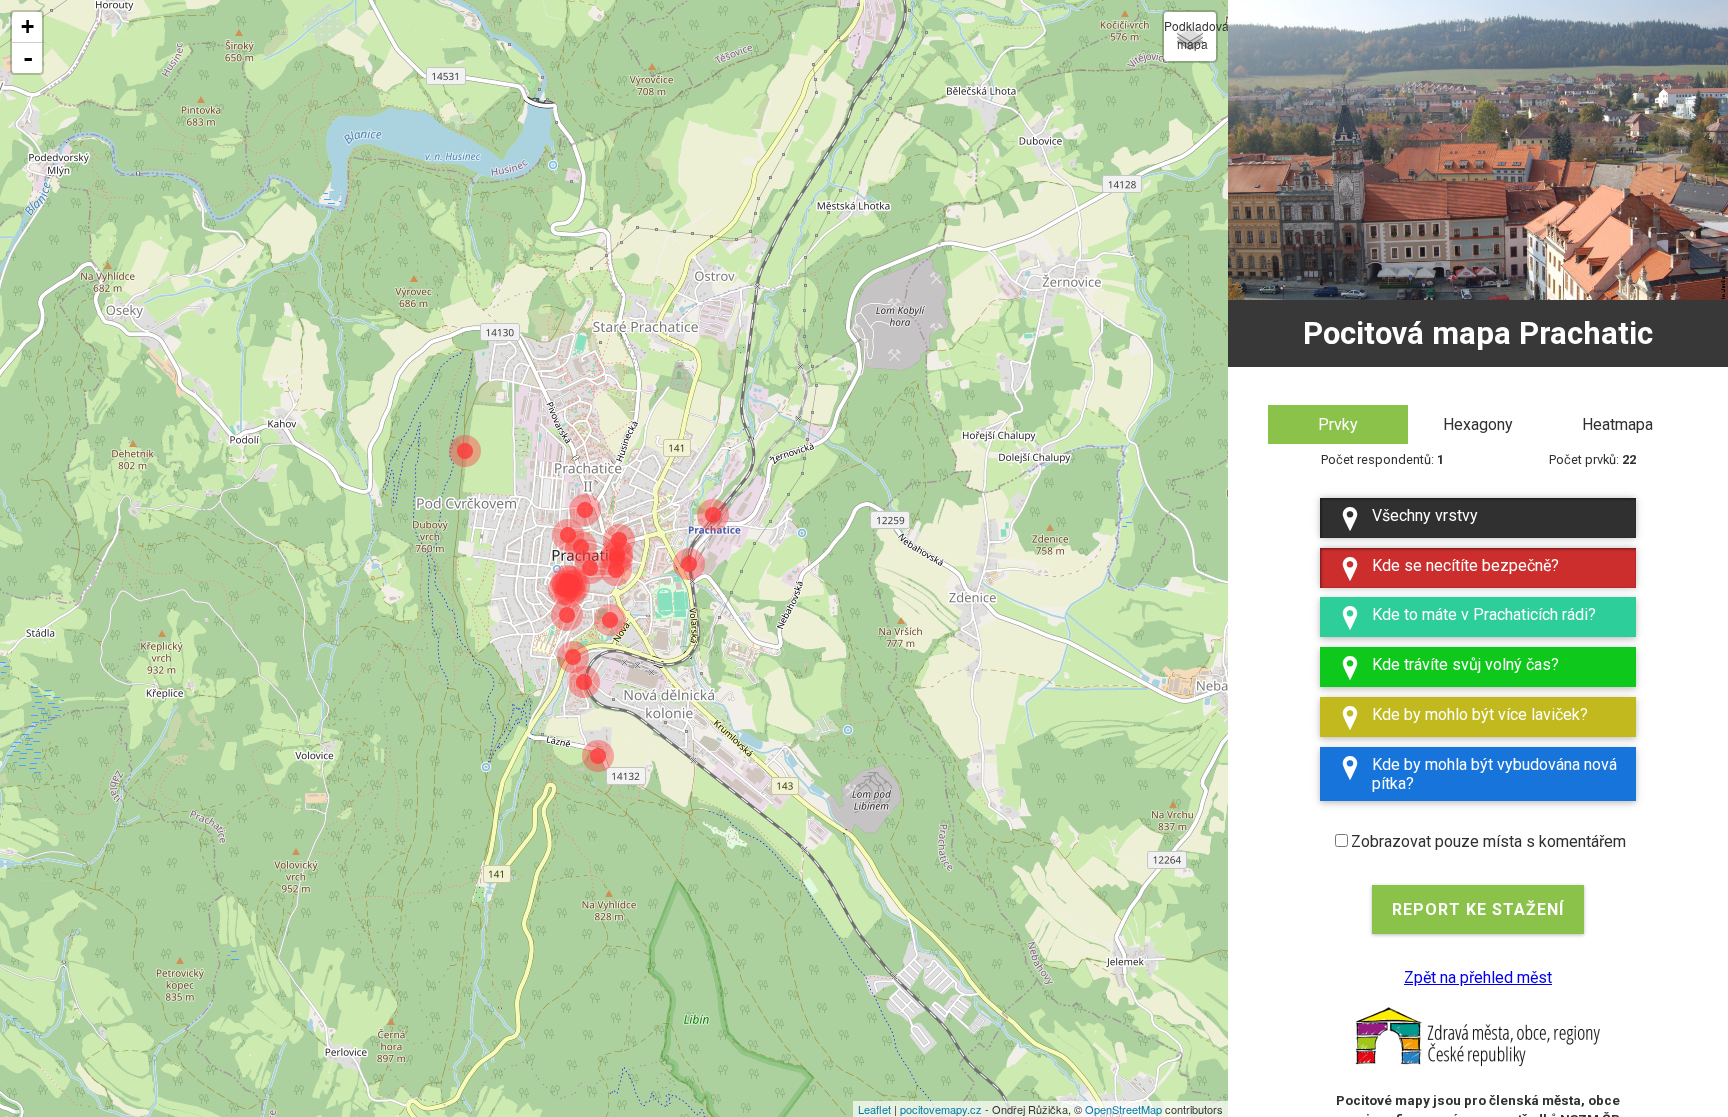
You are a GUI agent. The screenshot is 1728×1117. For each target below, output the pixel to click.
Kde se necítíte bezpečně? (1465, 565)
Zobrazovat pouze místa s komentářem (1488, 841)
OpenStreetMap (1123, 1109)
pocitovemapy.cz (941, 1109)
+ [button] (27, 26)
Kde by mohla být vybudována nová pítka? (1494, 774)
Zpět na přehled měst (1478, 977)
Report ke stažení (1478, 909)
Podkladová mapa (1190, 34)
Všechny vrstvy (1425, 515)
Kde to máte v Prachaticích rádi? (1484, 614)
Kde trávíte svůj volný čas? (1465, 664)
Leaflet (874, 1109)
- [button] (28, 58)
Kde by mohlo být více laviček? (1480, 714)
